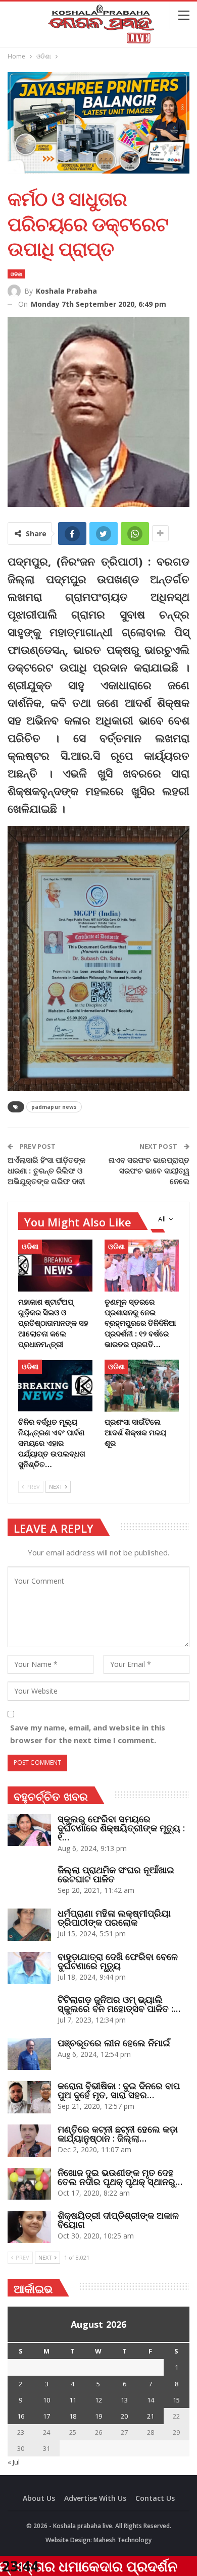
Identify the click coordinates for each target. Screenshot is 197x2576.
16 (21, 2416)
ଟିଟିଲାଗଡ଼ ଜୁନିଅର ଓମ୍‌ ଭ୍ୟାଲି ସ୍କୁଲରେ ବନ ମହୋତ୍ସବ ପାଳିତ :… (119, 2004)
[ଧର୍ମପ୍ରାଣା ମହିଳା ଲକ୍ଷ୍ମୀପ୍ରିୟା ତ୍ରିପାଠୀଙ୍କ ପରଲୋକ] (29, 1925)
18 (73, 2416)
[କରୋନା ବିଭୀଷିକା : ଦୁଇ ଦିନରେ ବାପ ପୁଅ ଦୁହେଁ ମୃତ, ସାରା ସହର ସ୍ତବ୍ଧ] (29, 2097)
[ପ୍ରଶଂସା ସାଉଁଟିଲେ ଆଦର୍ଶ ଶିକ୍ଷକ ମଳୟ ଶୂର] (142, 1386)
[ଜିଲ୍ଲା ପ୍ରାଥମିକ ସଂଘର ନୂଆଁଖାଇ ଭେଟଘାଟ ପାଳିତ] (29, 1881)
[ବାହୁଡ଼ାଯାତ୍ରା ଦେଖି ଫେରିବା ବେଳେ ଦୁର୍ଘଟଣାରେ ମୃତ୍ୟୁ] (29, 1968)
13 (124, 2400)
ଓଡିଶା (16, 274)
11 (73, 2400)
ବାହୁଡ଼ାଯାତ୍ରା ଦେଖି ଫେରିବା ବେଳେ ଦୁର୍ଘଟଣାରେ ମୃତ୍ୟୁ (118, 1961)
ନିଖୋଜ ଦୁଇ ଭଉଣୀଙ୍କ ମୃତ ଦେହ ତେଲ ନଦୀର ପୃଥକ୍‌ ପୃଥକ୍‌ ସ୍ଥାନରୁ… (120, 2177)
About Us (39, 2498)
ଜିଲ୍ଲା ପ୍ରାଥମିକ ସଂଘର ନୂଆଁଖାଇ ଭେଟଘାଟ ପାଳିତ (116, 1874)
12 (98, 2400)
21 (151, 2416)
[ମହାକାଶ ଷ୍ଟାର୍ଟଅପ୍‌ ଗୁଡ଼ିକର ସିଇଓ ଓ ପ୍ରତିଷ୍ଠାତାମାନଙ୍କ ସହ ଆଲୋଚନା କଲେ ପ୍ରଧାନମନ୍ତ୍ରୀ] (55, 1266)
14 (151, 2400)
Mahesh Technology (122, 2540)
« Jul (14, 2462)
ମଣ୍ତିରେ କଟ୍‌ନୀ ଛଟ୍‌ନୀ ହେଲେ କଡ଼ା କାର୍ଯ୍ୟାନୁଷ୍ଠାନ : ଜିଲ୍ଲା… (118, 2134)
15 (176, 2400)
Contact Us (155, 2498)
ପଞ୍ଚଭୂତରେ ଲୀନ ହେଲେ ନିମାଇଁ (114, 2043)
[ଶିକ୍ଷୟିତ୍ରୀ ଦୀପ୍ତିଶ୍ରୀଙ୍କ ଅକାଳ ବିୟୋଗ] (29, 2227)
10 (46, 2400)
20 (124, 2416)
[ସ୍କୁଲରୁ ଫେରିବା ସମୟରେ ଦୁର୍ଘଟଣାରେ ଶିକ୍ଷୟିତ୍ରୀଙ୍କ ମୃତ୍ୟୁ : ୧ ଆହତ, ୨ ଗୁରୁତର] (29, 1830)
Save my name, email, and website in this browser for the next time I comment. (88, 1734)
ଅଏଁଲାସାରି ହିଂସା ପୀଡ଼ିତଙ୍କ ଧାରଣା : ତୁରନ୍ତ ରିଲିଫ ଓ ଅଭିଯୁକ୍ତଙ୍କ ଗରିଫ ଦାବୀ (46, 1170)
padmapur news (54, 1107)
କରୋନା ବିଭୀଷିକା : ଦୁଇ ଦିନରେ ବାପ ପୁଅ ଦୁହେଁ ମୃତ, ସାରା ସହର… (119, 2090)
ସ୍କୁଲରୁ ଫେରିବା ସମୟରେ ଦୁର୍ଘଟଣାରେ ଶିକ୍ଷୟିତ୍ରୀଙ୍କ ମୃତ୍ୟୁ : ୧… (121, 1828)
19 (98, 2416)
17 (46, 2416)
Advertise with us (95, 2498)
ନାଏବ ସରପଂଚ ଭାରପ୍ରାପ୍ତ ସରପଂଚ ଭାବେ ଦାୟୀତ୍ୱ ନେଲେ (149, 1170)
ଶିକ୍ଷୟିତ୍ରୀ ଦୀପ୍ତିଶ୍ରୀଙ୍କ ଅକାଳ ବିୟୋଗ (118, 2220)
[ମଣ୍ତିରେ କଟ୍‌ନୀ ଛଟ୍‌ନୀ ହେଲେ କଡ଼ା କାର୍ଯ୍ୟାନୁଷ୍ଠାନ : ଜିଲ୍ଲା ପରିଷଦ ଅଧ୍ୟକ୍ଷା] (29, 2141)
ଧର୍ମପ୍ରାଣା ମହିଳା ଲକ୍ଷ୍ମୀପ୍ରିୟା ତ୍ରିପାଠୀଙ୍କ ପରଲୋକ (114, 1918)
